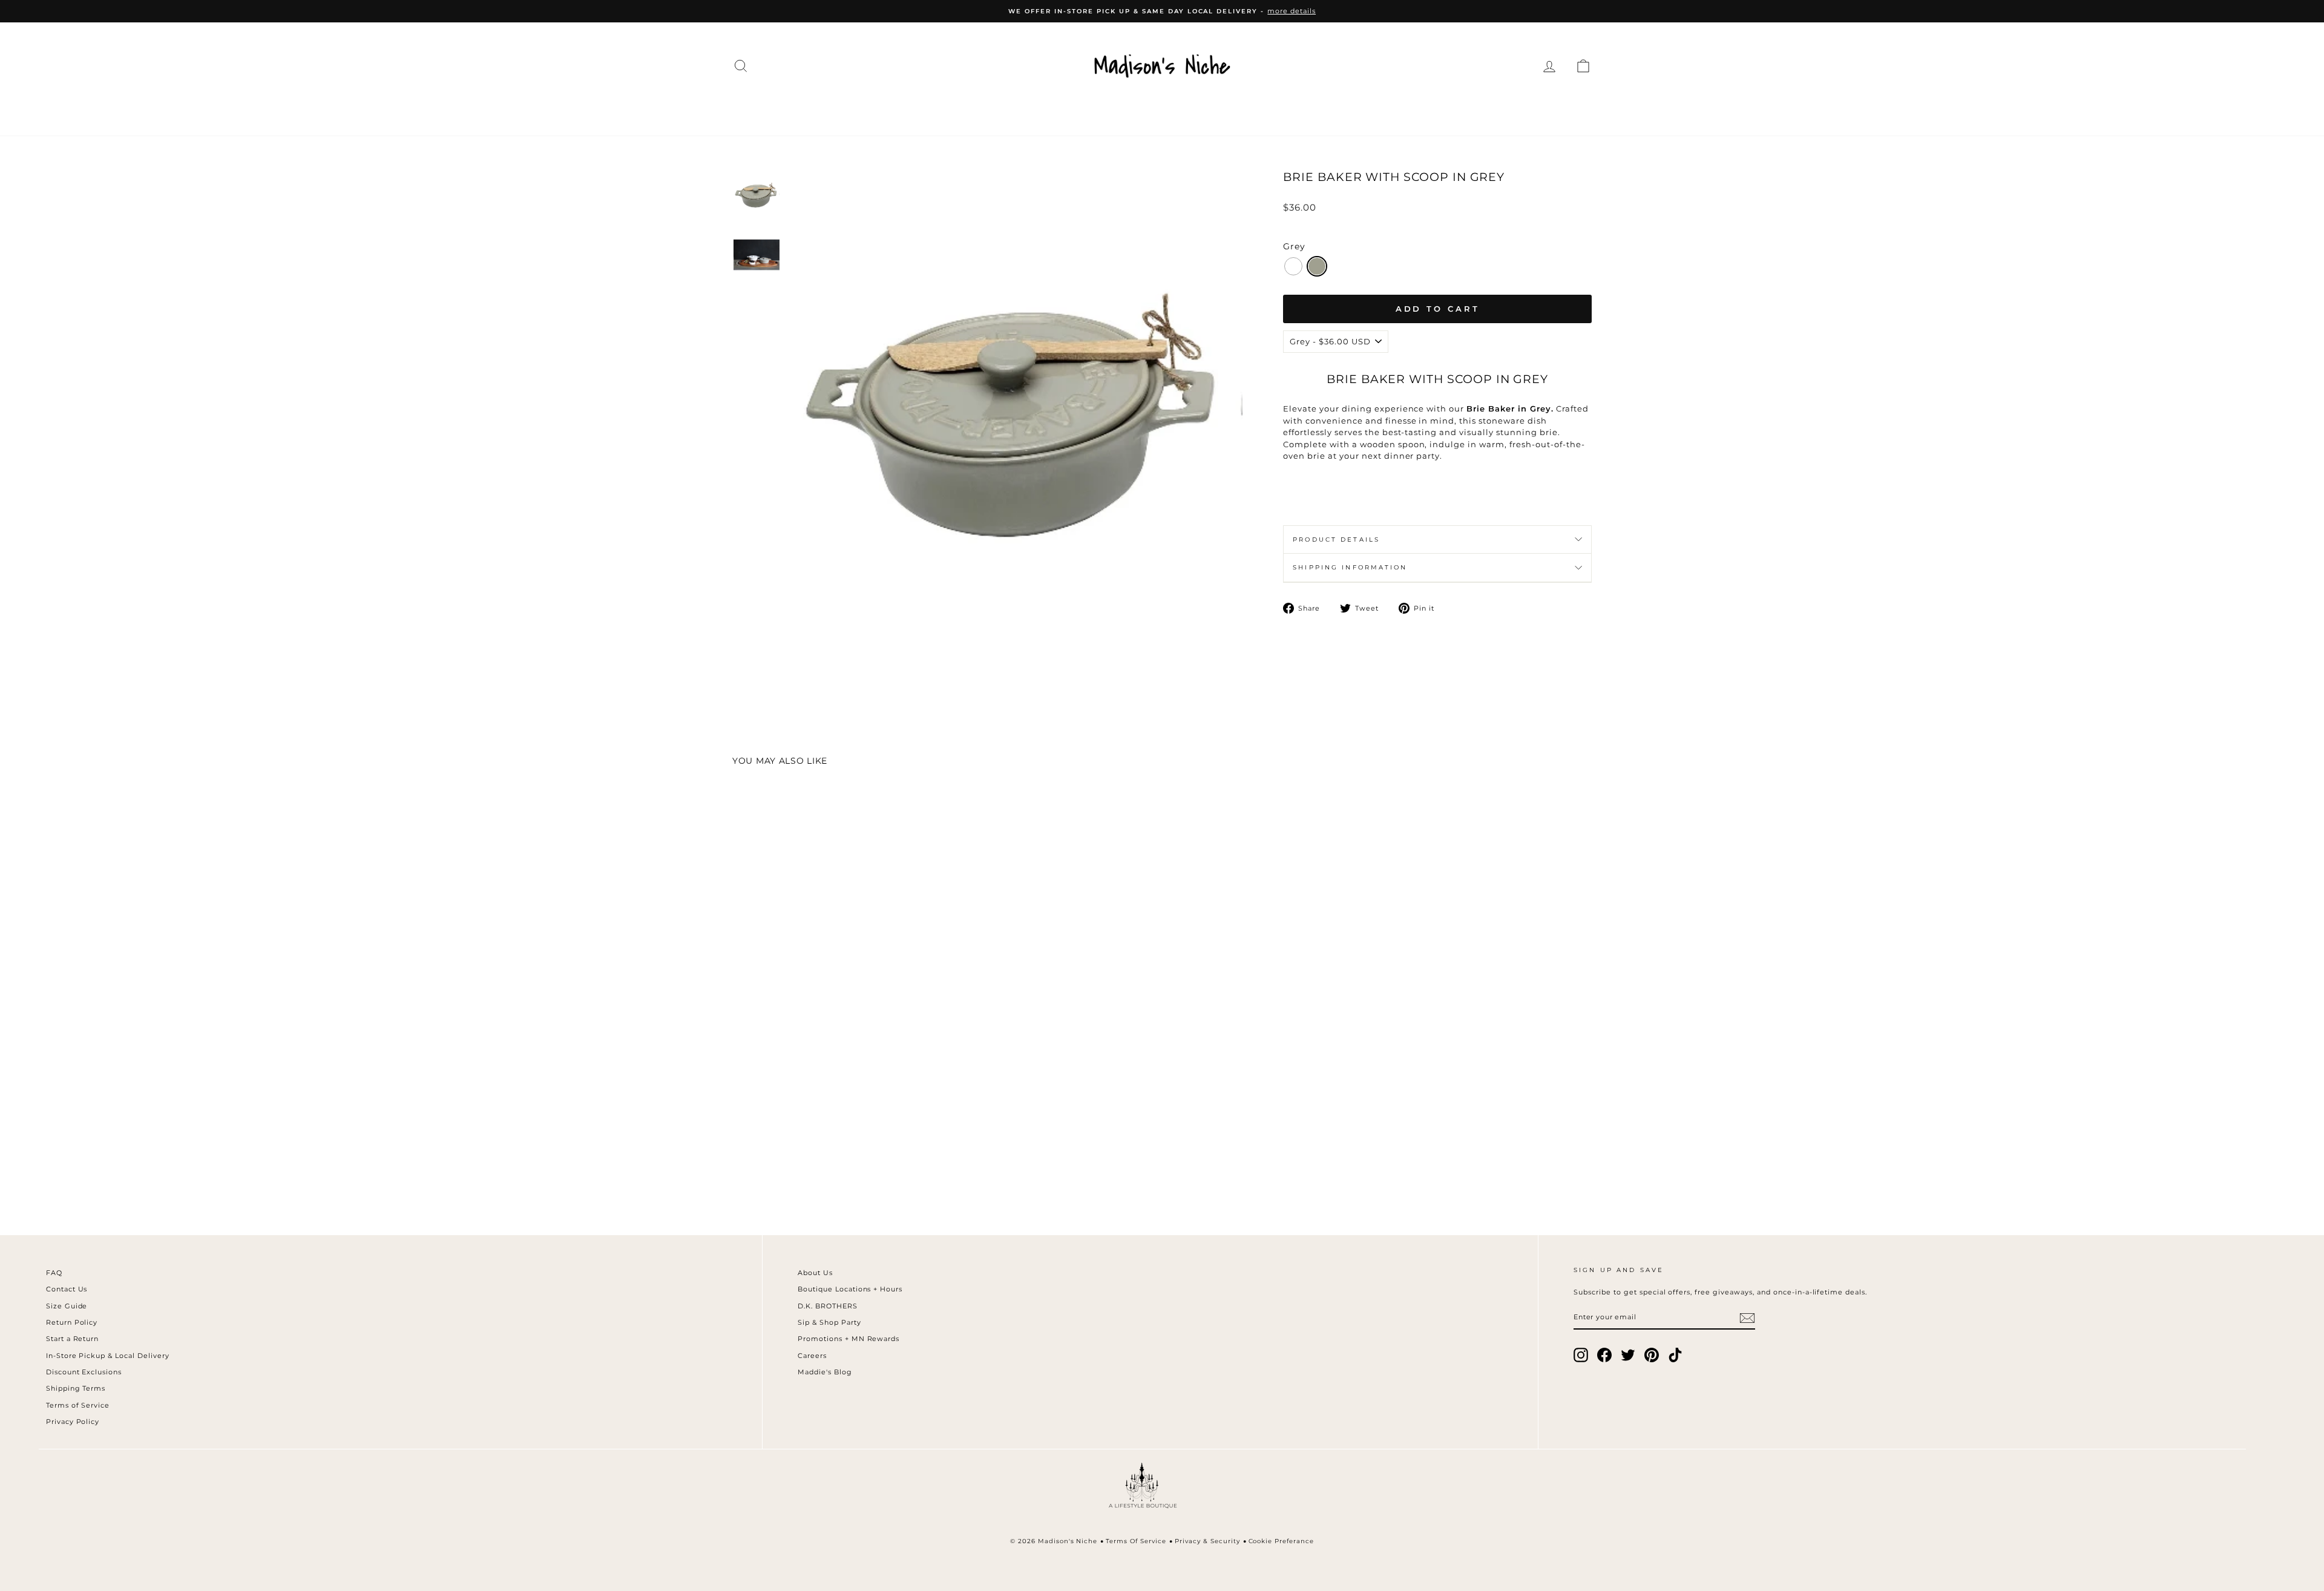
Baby (1369, 110)
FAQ (54, 1273)
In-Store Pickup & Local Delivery (108, 1356)
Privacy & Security (1207, 1541)
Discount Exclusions (84, 1372)
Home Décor (1153, 110)
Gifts (1420, 110)
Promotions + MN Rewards (849, 1339)
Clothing (871, 110)
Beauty (1309, 110)
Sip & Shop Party (829, 1322)
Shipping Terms (76, 1388)
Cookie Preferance (1282, 1541)
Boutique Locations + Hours (850, 1289)
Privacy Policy (73, 1422)
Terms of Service (78, 1405)
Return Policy (72, 1322)
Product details (1336, 540)
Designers (956, 110)
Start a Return (73, 1339)
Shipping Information (1350, 567)
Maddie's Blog (825, 1372)
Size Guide (67, 1306)
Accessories (1051, 110)
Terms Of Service (1136, 1541)
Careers (812, 1356)
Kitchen (1240, 110)
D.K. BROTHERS (828, 1306)
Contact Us (67, 1289)
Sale (1470, 110)
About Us (815, 1273)
